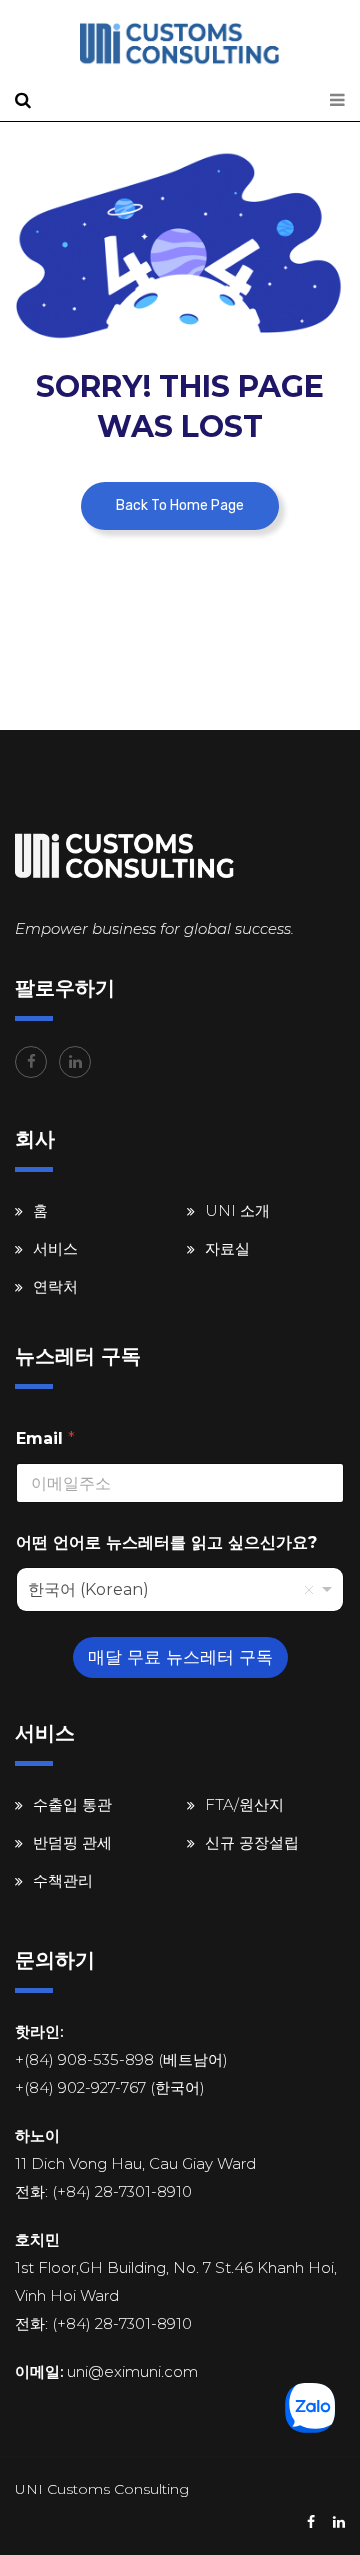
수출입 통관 (72, 1804)
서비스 (55, 1248)
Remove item (309, 1590)
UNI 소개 (237, 1210)
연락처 (55, 1286)
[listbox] (180, 1589)
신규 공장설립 (252, 1842)
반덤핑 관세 (72, 1842)
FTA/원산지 (244, 1804)
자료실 (227, 1248)
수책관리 (63, 1880)
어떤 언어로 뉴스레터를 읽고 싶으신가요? (166, 1542)
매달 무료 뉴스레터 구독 (180, 1657)
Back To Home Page (180, 505)
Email (45, 1438)
